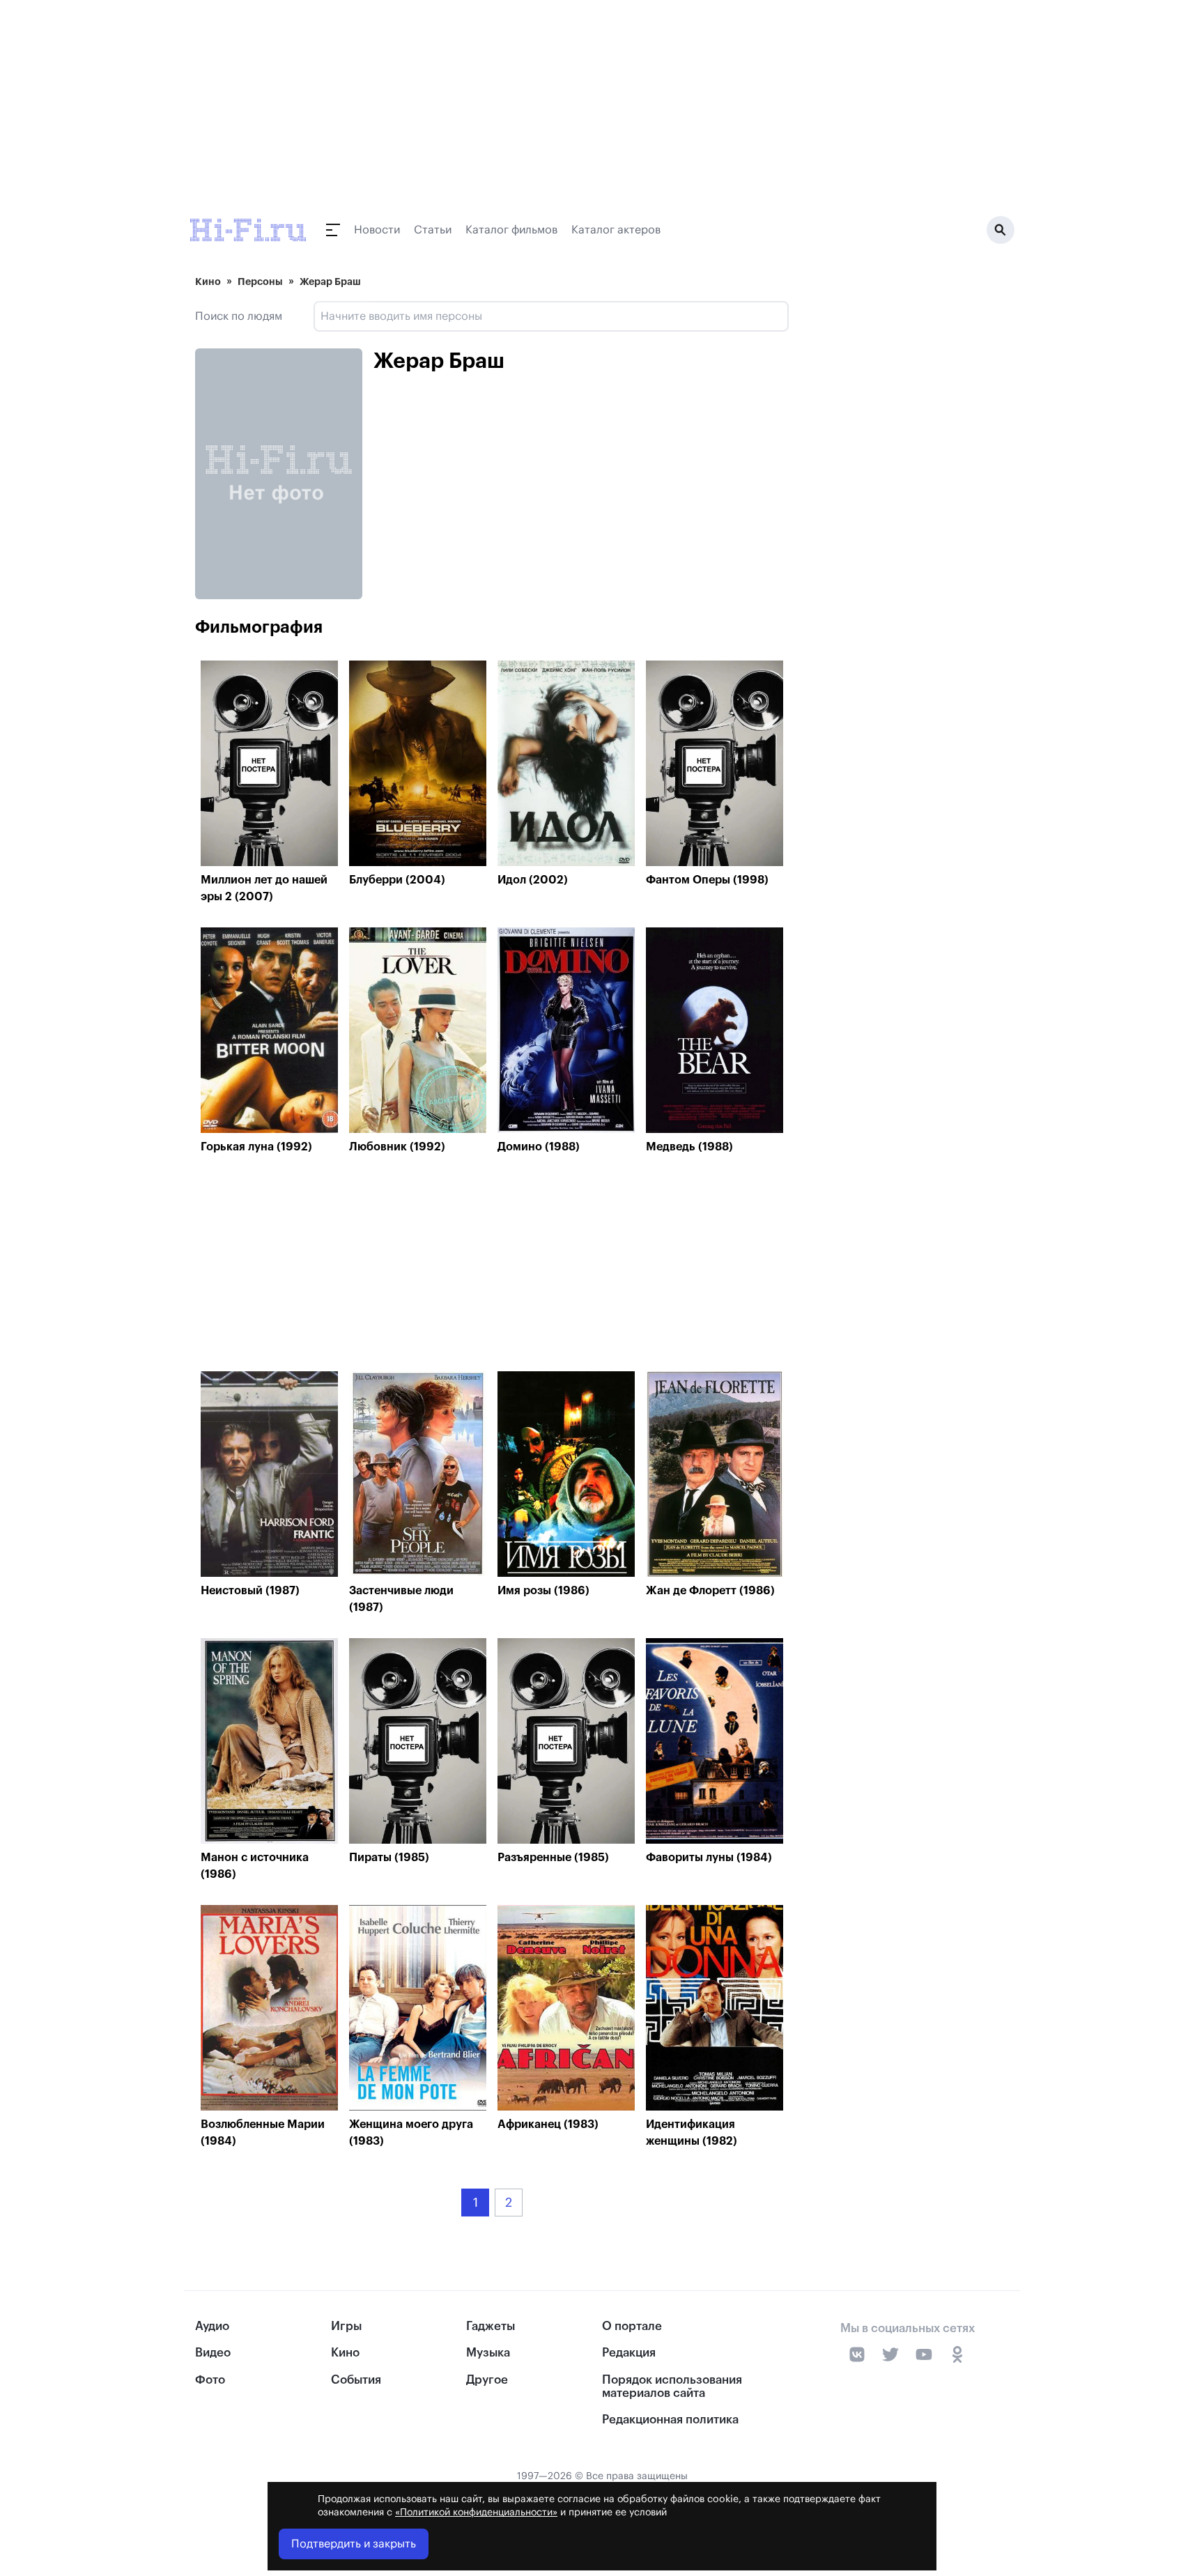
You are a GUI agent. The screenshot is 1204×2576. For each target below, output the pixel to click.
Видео (213, 2353)
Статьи (433, 230)
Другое (487, 2380)
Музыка (488, 2353)
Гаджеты (491, 2326)
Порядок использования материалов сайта (672, 2386)
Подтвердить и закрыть (354, 2544)
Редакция (629, 2353)
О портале (632, 2326)
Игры (346, 2326)
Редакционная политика (670, 2420)
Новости (377, 230)
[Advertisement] (492, 1266)
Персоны (260, 281)
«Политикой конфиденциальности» (476, 2513)
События (356, 2380)
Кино (208, 281)
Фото (210, 2380)
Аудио (212, 2326)
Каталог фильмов (511, 230)
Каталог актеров (616, 230)
